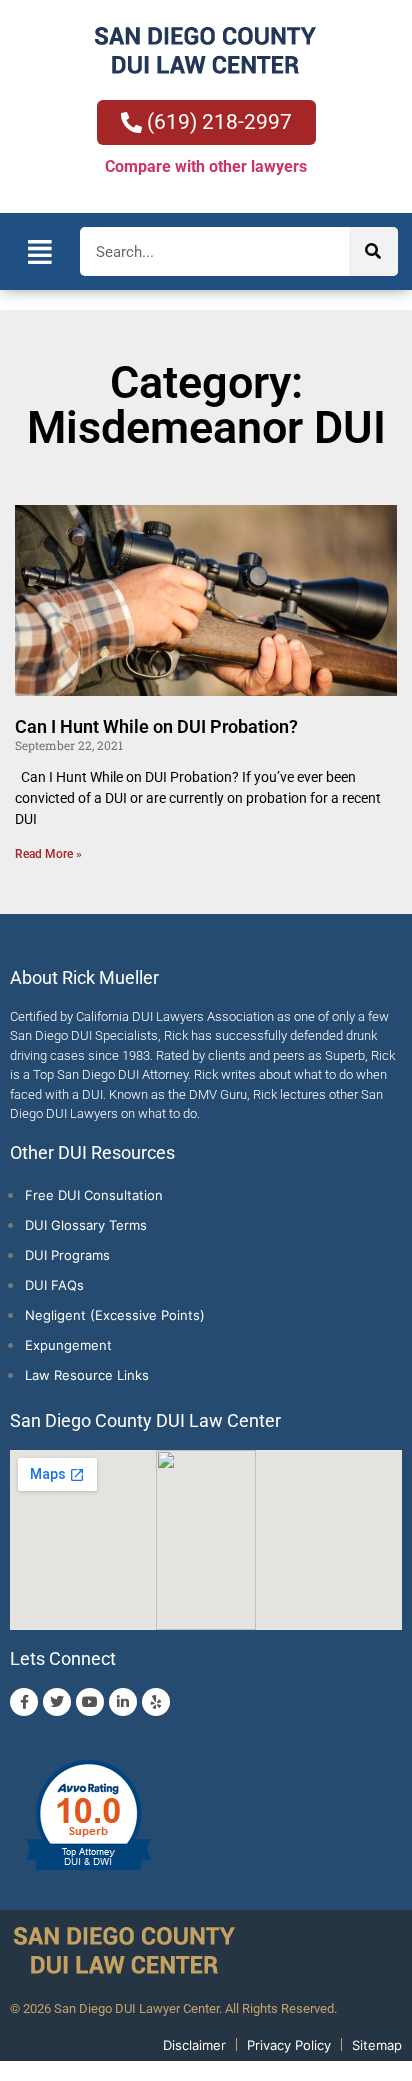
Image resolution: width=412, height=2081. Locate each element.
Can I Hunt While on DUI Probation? (156, 726)
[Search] (373, 251)
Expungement (68, 1345)
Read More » (48, 854)
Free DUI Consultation (94, 1195)
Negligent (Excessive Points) (115, 1315)
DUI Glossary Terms (86, 1225)
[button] (39, 251)
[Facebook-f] (24, 1702)
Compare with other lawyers (206, 166)
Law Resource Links (87, 1375)
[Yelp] (156, 1702)
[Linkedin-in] (123, 1702)
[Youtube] (90, 1702)
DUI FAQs (54, 1285)
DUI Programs (67, 1255)
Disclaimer (194, 2045)
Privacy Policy (289, 2045)
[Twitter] (57, 1702)
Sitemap (377, 2045)
